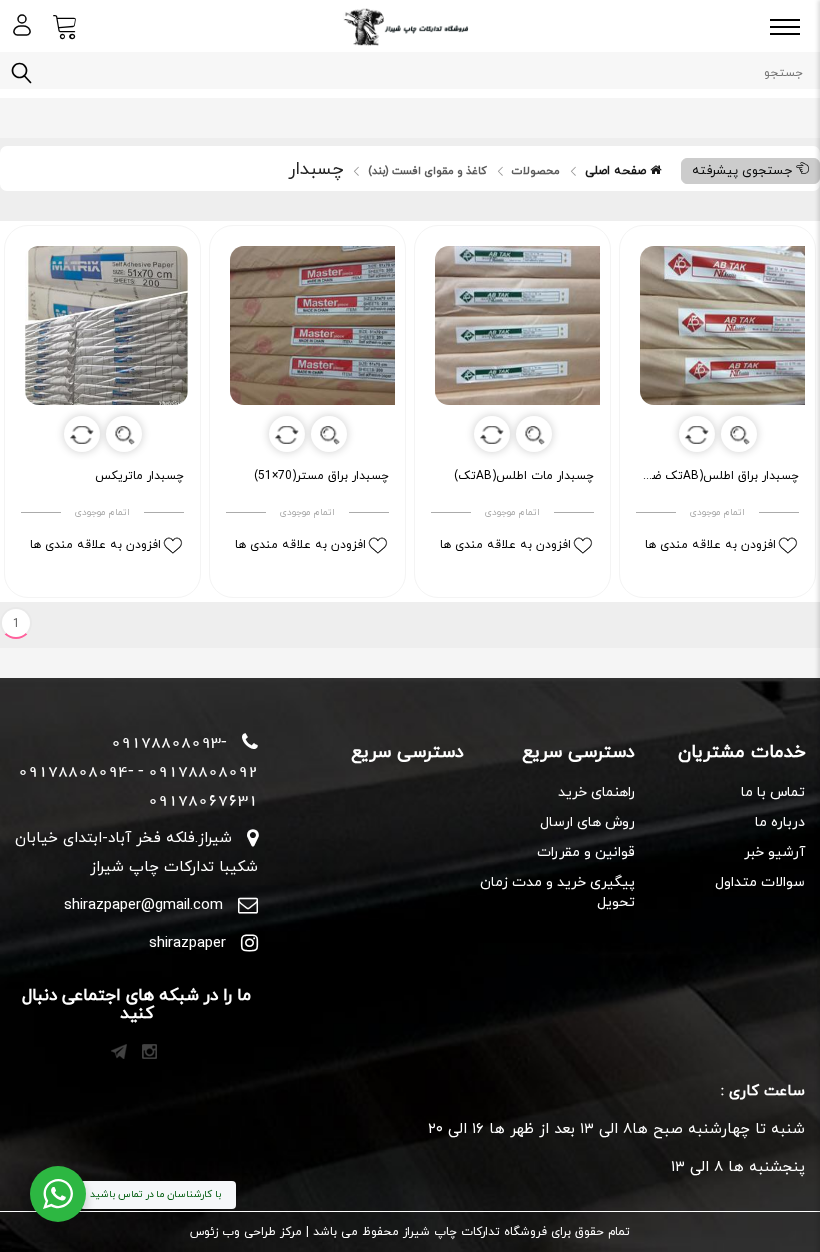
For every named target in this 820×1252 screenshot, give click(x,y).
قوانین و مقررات (585, 852)
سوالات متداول (760, 882)
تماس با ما (773, 792)
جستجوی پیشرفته (744, 171)
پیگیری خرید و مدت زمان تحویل (557, 892)
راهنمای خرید (596, 792)
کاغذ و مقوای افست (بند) (427, 171)
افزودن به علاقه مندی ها (710, 545)
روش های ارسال (587, 822)
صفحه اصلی (617, 171)
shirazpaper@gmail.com (143, 905)
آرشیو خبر (774, 852)
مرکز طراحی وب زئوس (246, 1232)
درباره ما (780, 822)
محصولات (536, 171)
